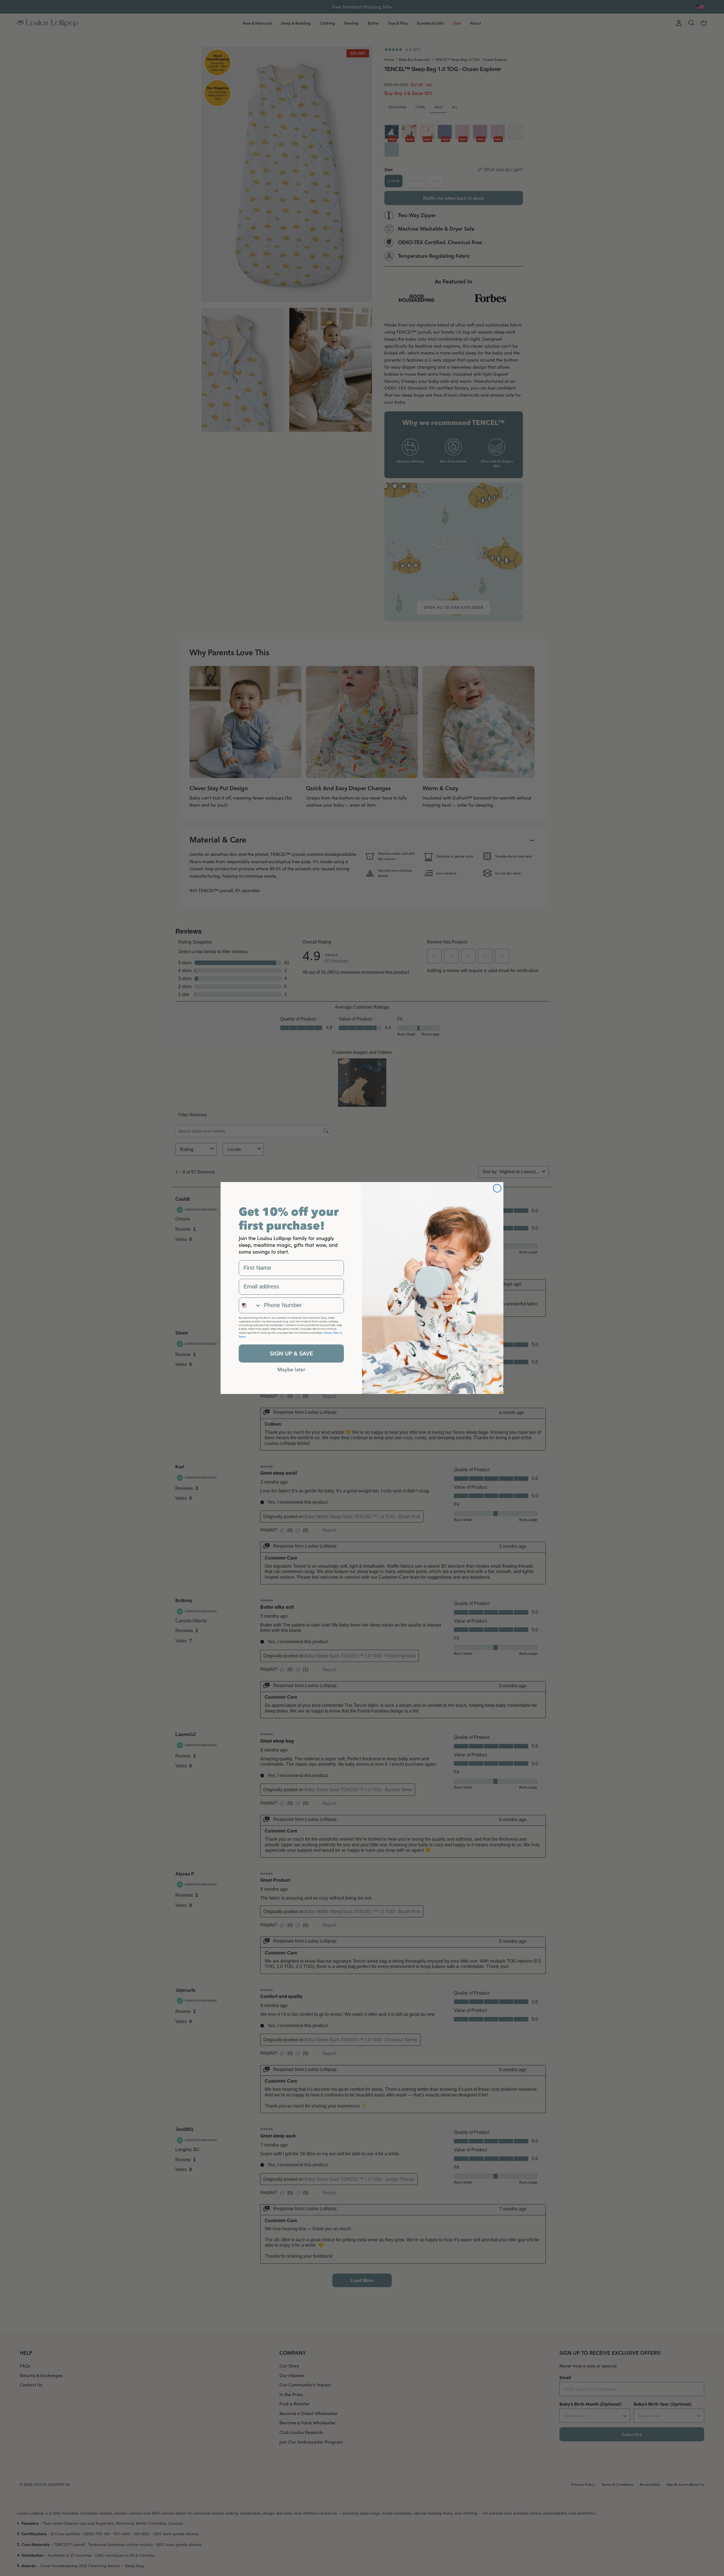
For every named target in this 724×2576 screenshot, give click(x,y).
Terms (242, 1337)
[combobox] (250, 1305)
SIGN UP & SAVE (291, 1353)
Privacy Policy (332, 1333)
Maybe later (291, 1369)
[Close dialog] (497, 1188)
